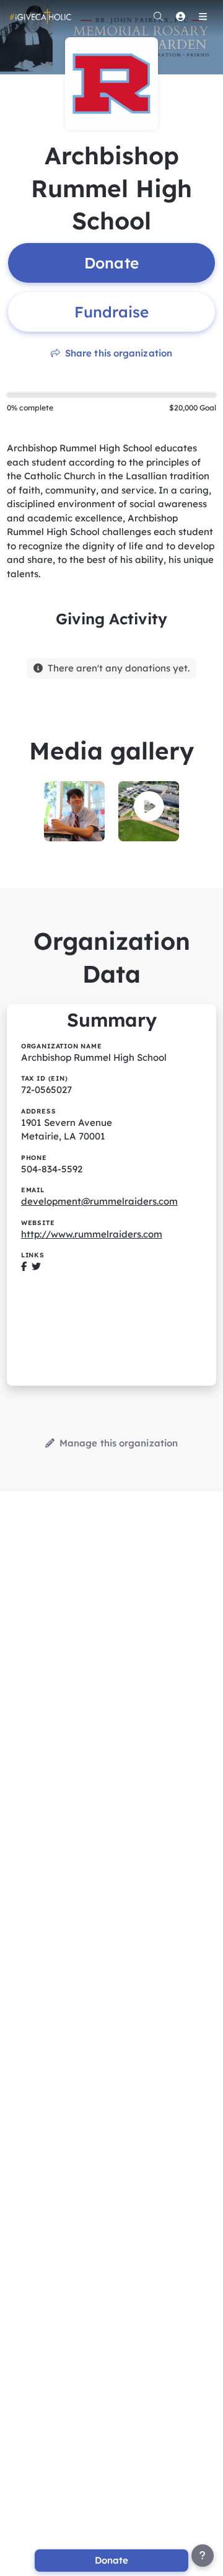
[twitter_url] (36, 1266)
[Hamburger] (203, 16)
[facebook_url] (24, 1266)
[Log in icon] (180, 16)
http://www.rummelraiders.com (92, 1234)
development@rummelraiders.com (99, 1201)
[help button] (203, 2556)
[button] (149, 807)
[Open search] (158, 16)
